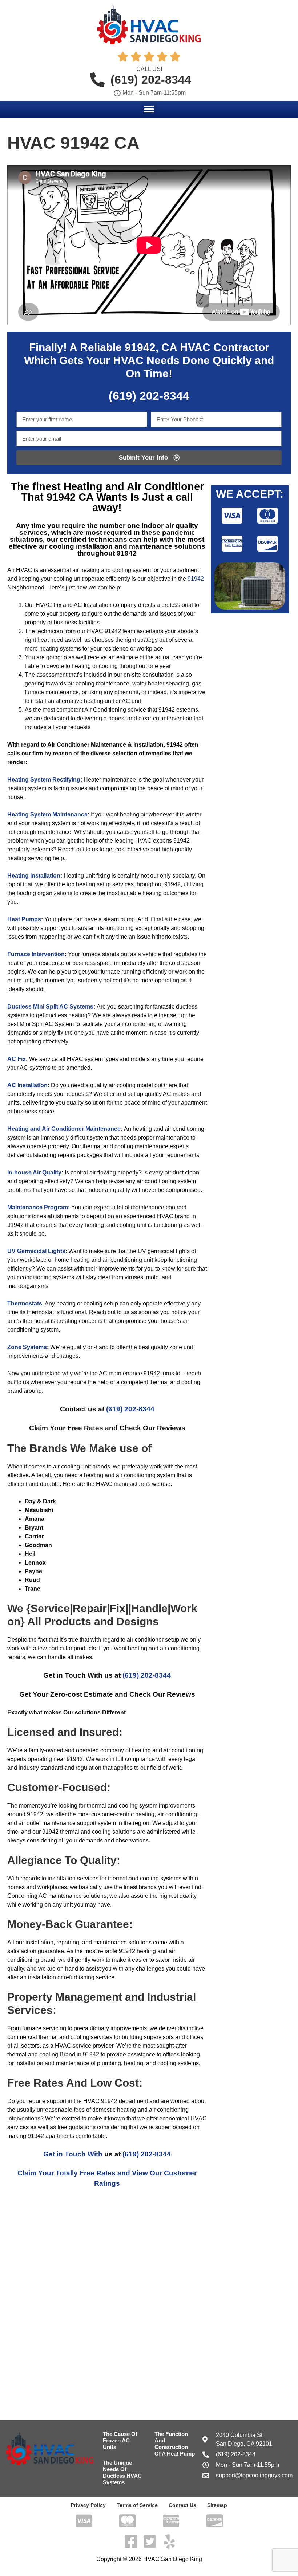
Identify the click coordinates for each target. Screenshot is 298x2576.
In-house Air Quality (34, 1172)
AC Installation (27, 1085)
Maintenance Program (38, 1207)
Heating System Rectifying (44, 780)
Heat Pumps (24, 919)
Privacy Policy (88, 2505)
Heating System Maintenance (47, 814)
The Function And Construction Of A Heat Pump (175, 2444)
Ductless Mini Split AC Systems (50, 1007)
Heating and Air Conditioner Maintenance (64, 1129)
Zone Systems (27, 1347)
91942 (196, 579)
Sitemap (217, 2505)
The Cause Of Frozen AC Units (120, 2440)
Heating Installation (34, 876)
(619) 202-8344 (130, 1409)
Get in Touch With (73, 2154)
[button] (149, 109)
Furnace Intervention (36, 954)
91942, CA (151, 347)
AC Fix (17, 1059)
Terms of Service (137, 2505)
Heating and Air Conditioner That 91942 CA (112, 492)
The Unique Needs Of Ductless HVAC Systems (122, 2472)
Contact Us (182, 2505)
